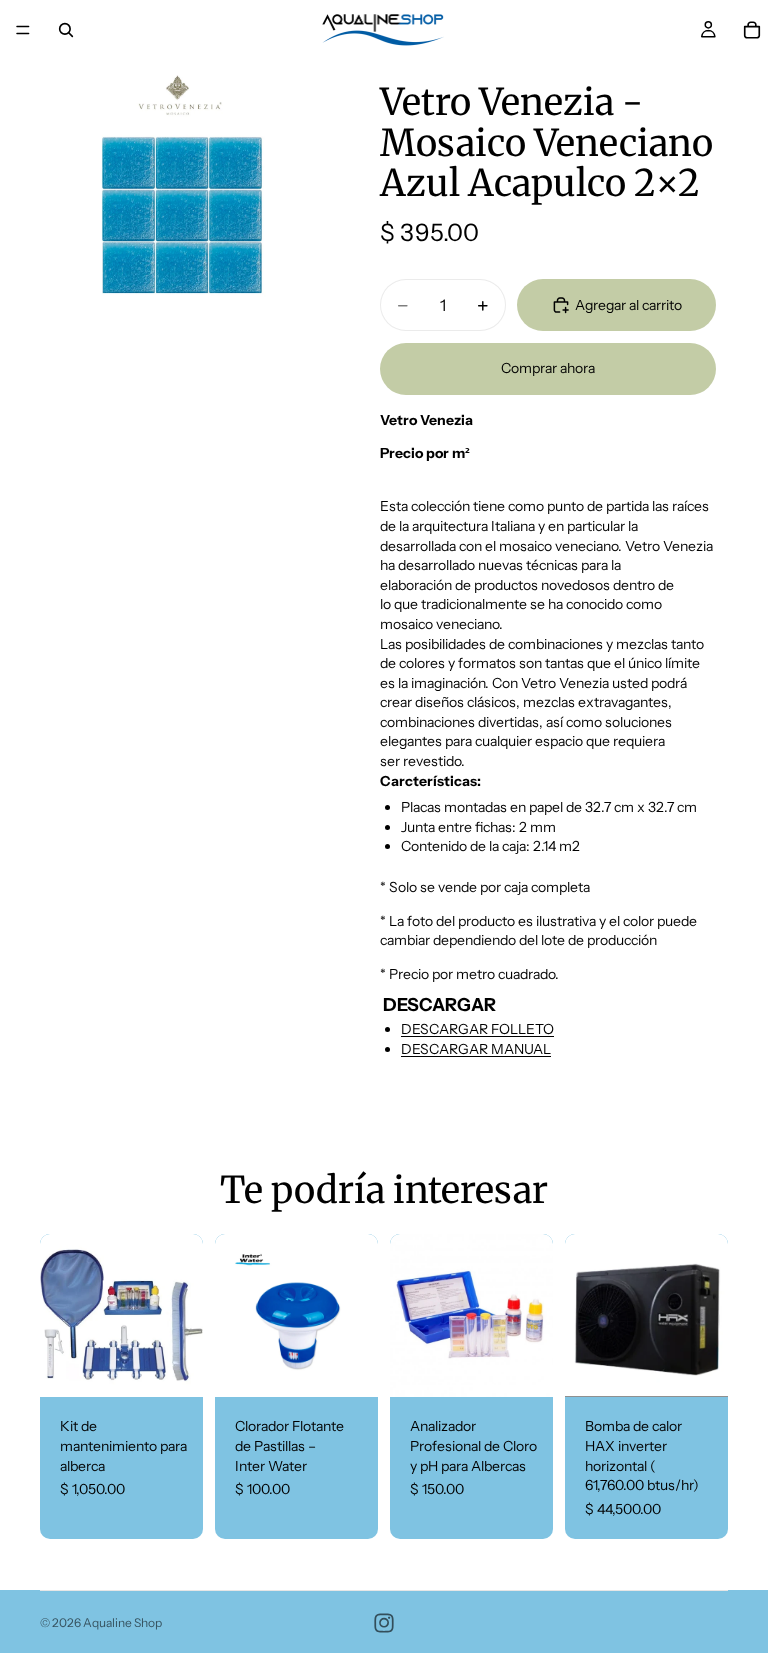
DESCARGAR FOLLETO (477, 1029)
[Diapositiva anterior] (62, 1316)
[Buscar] (66, 30)
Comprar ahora (548, 368)
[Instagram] (384, 1623)
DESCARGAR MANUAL (476, 1049)
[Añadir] (172, 1367)
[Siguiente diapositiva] (181, 1316)
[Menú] (23, 30)
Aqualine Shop (122, 1622)
